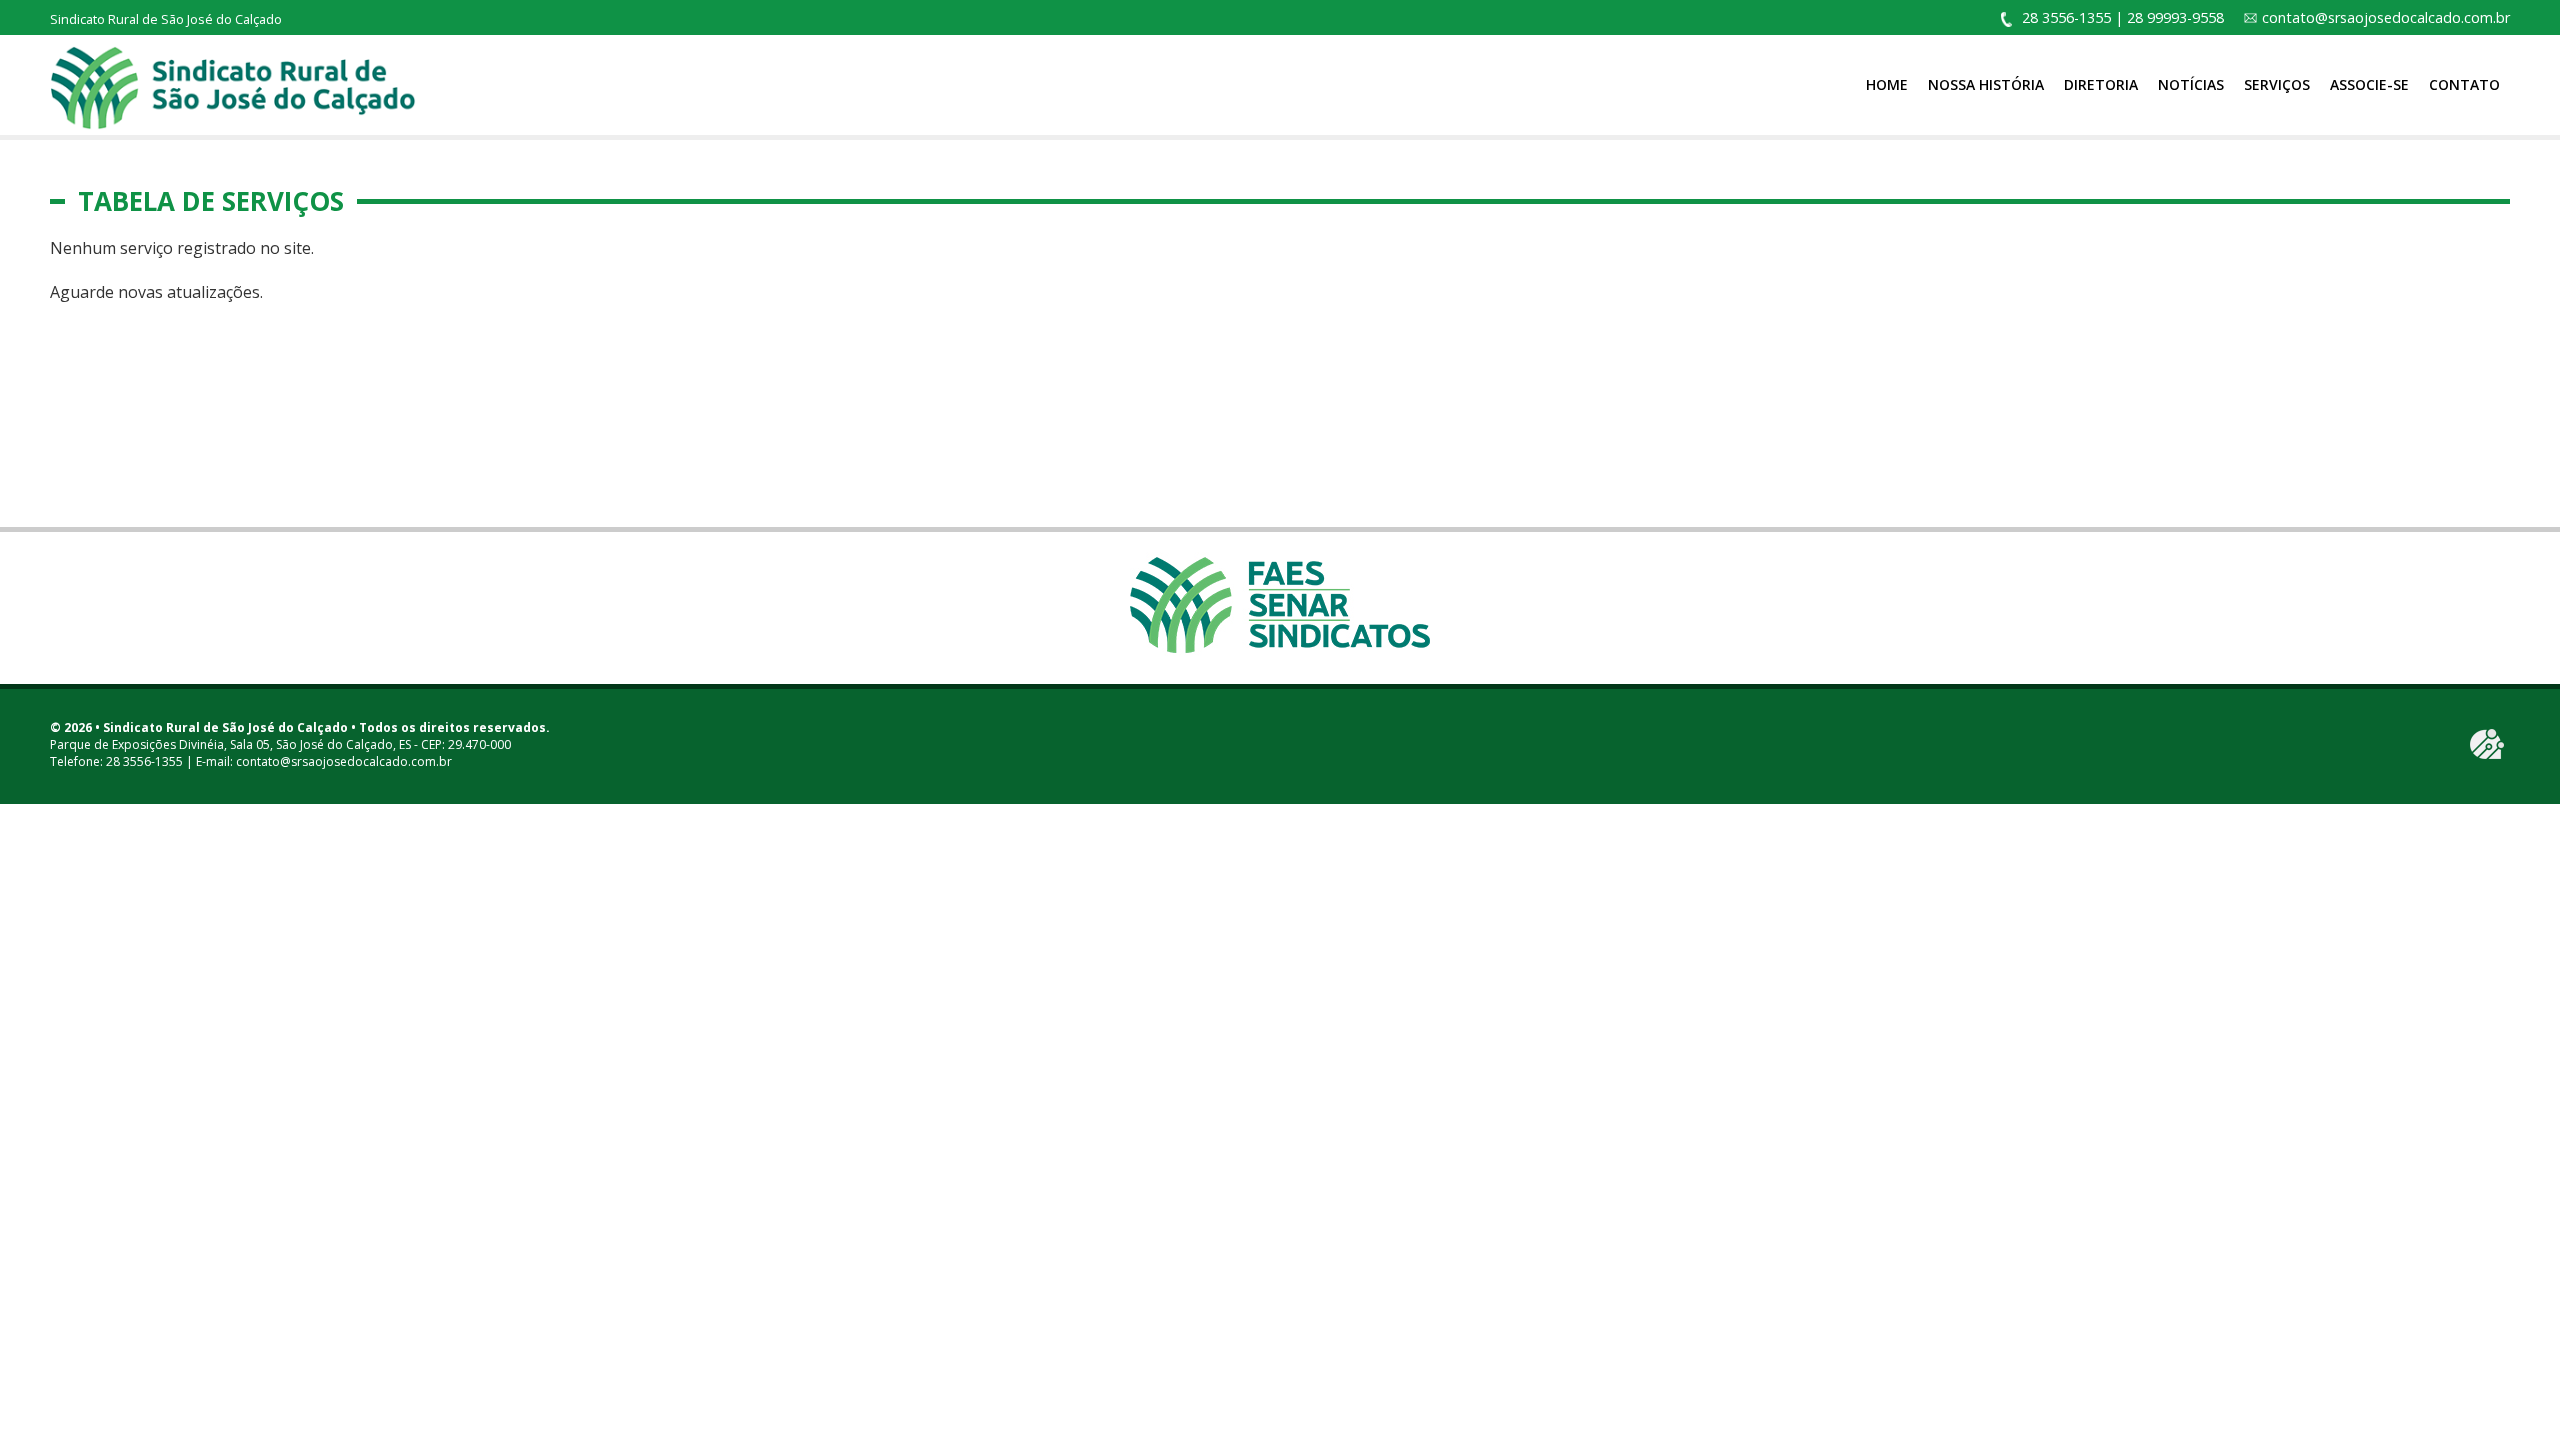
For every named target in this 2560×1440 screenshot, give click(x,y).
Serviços (2277, 84)
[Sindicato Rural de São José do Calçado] (233, 86)
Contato (2464, 84)
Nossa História (1986, 84)
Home (1887, 84)
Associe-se (2369, 84)
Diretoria (2101, 84)
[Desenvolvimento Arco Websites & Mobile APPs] (2487, 744)
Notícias (2191, 84)
